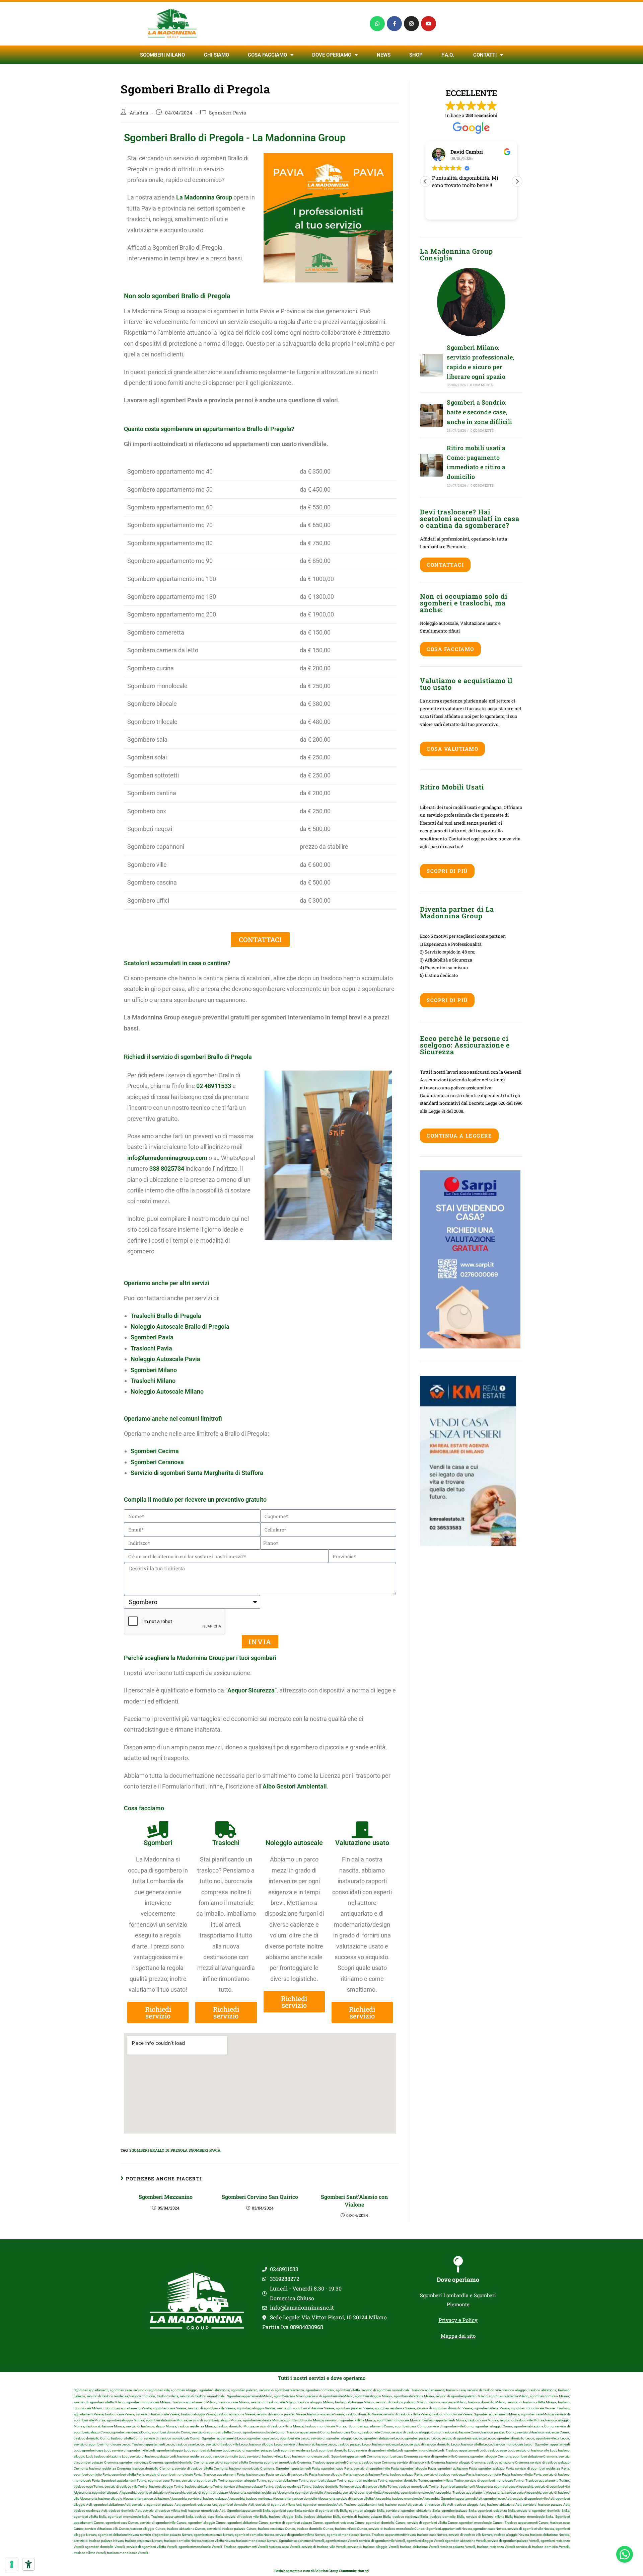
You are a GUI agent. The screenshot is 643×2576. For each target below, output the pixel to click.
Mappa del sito (458, 2336)
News (384, 55)
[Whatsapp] (377, 24)
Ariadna (139, 113)
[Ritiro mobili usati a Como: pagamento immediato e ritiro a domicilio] (431, 465)
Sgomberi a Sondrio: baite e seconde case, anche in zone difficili (479, 412)
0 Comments (482, 385)
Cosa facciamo (267, 55)
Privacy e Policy (458, 2320)
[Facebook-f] (394, 24)
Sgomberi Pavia (228, 113)
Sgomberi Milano (162, 55)
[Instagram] (411, 24)
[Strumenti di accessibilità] (28, 2564)
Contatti (485, 55)
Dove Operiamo (332, 55)
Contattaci (445, 565)
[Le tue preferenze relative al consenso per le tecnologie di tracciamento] (12, 2564)
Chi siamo (217, 55)
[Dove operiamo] (458, 2264)
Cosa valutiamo (452, 749)
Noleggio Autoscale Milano (167, 1391)
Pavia (151, 1348)
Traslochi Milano (153, 1381)
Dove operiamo (458, 2279)
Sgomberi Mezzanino (166, 2197)
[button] (517, 181)
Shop (416, 55)
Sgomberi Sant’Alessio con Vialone (354, 2200)
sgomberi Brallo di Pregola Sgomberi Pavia (175, 2150)
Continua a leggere (459, 1136)
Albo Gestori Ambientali (295, 1786)
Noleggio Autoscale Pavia (165, 1359)
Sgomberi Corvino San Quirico (260, 2197)
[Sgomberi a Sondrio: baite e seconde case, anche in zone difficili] (431, 415)
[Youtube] (428, 24)
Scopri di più (447, 871)
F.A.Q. (448, 55)
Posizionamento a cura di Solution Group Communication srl (321, 2571)
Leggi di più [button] (495, 210)
